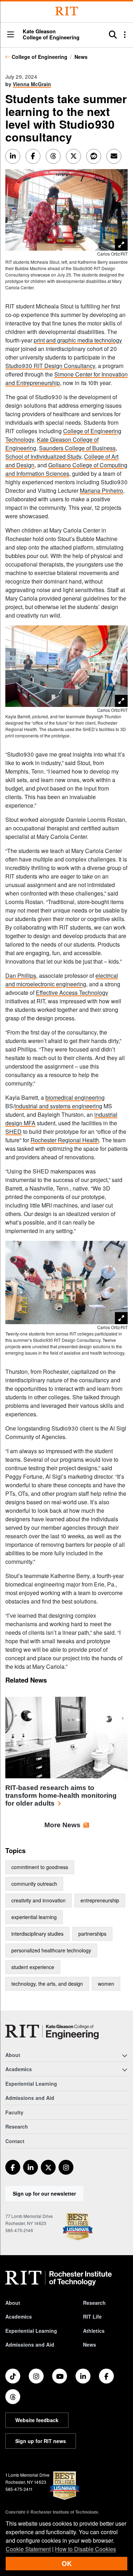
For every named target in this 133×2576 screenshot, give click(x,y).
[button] (11, 35)
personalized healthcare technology (51, 1950)
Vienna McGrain (32, 84)
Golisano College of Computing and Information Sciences (66, 469)
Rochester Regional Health (65, 1140)
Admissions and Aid (30, 2098)
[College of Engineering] (52, 2032)
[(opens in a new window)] (13, 2167)
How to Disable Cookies (85, 2549)
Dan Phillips (21, 975)
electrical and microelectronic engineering (62, 980)
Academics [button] (19, 2069)
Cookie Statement (28, 2549)
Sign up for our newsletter (44, 2193)
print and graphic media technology (78, 340)
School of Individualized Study (43, 456)
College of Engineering (40, 57)
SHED (13, 1131)
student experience (33, 1967)
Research (17, 2126)
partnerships (92, 1934)
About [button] (13, 2055)
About (13, 2303)
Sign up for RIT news (41, 2441)
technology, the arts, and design (47, 1984)
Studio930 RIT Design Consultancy (50, 366)
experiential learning (34, 1917)
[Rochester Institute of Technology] (67, 11)
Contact (15, 2141)
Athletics (94, 2331)
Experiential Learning (31, 2084)
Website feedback (37, 2420)
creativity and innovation (38, 1900)
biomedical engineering (75, 1097)
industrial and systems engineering (58, 1106)
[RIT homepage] (59, 2278)
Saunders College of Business (77, 448)
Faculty (14, 2112)
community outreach (34, 1884)
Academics (19, 2316)
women (106, 1984)
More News (62, 1825)
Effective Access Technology (72, 993)
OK (67, 2563)
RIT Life (92, 2316)
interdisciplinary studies (37, 1934)
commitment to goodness (40, 1867)
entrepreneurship (100, 1900)
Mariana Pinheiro (101, 490)
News (81, 57)
